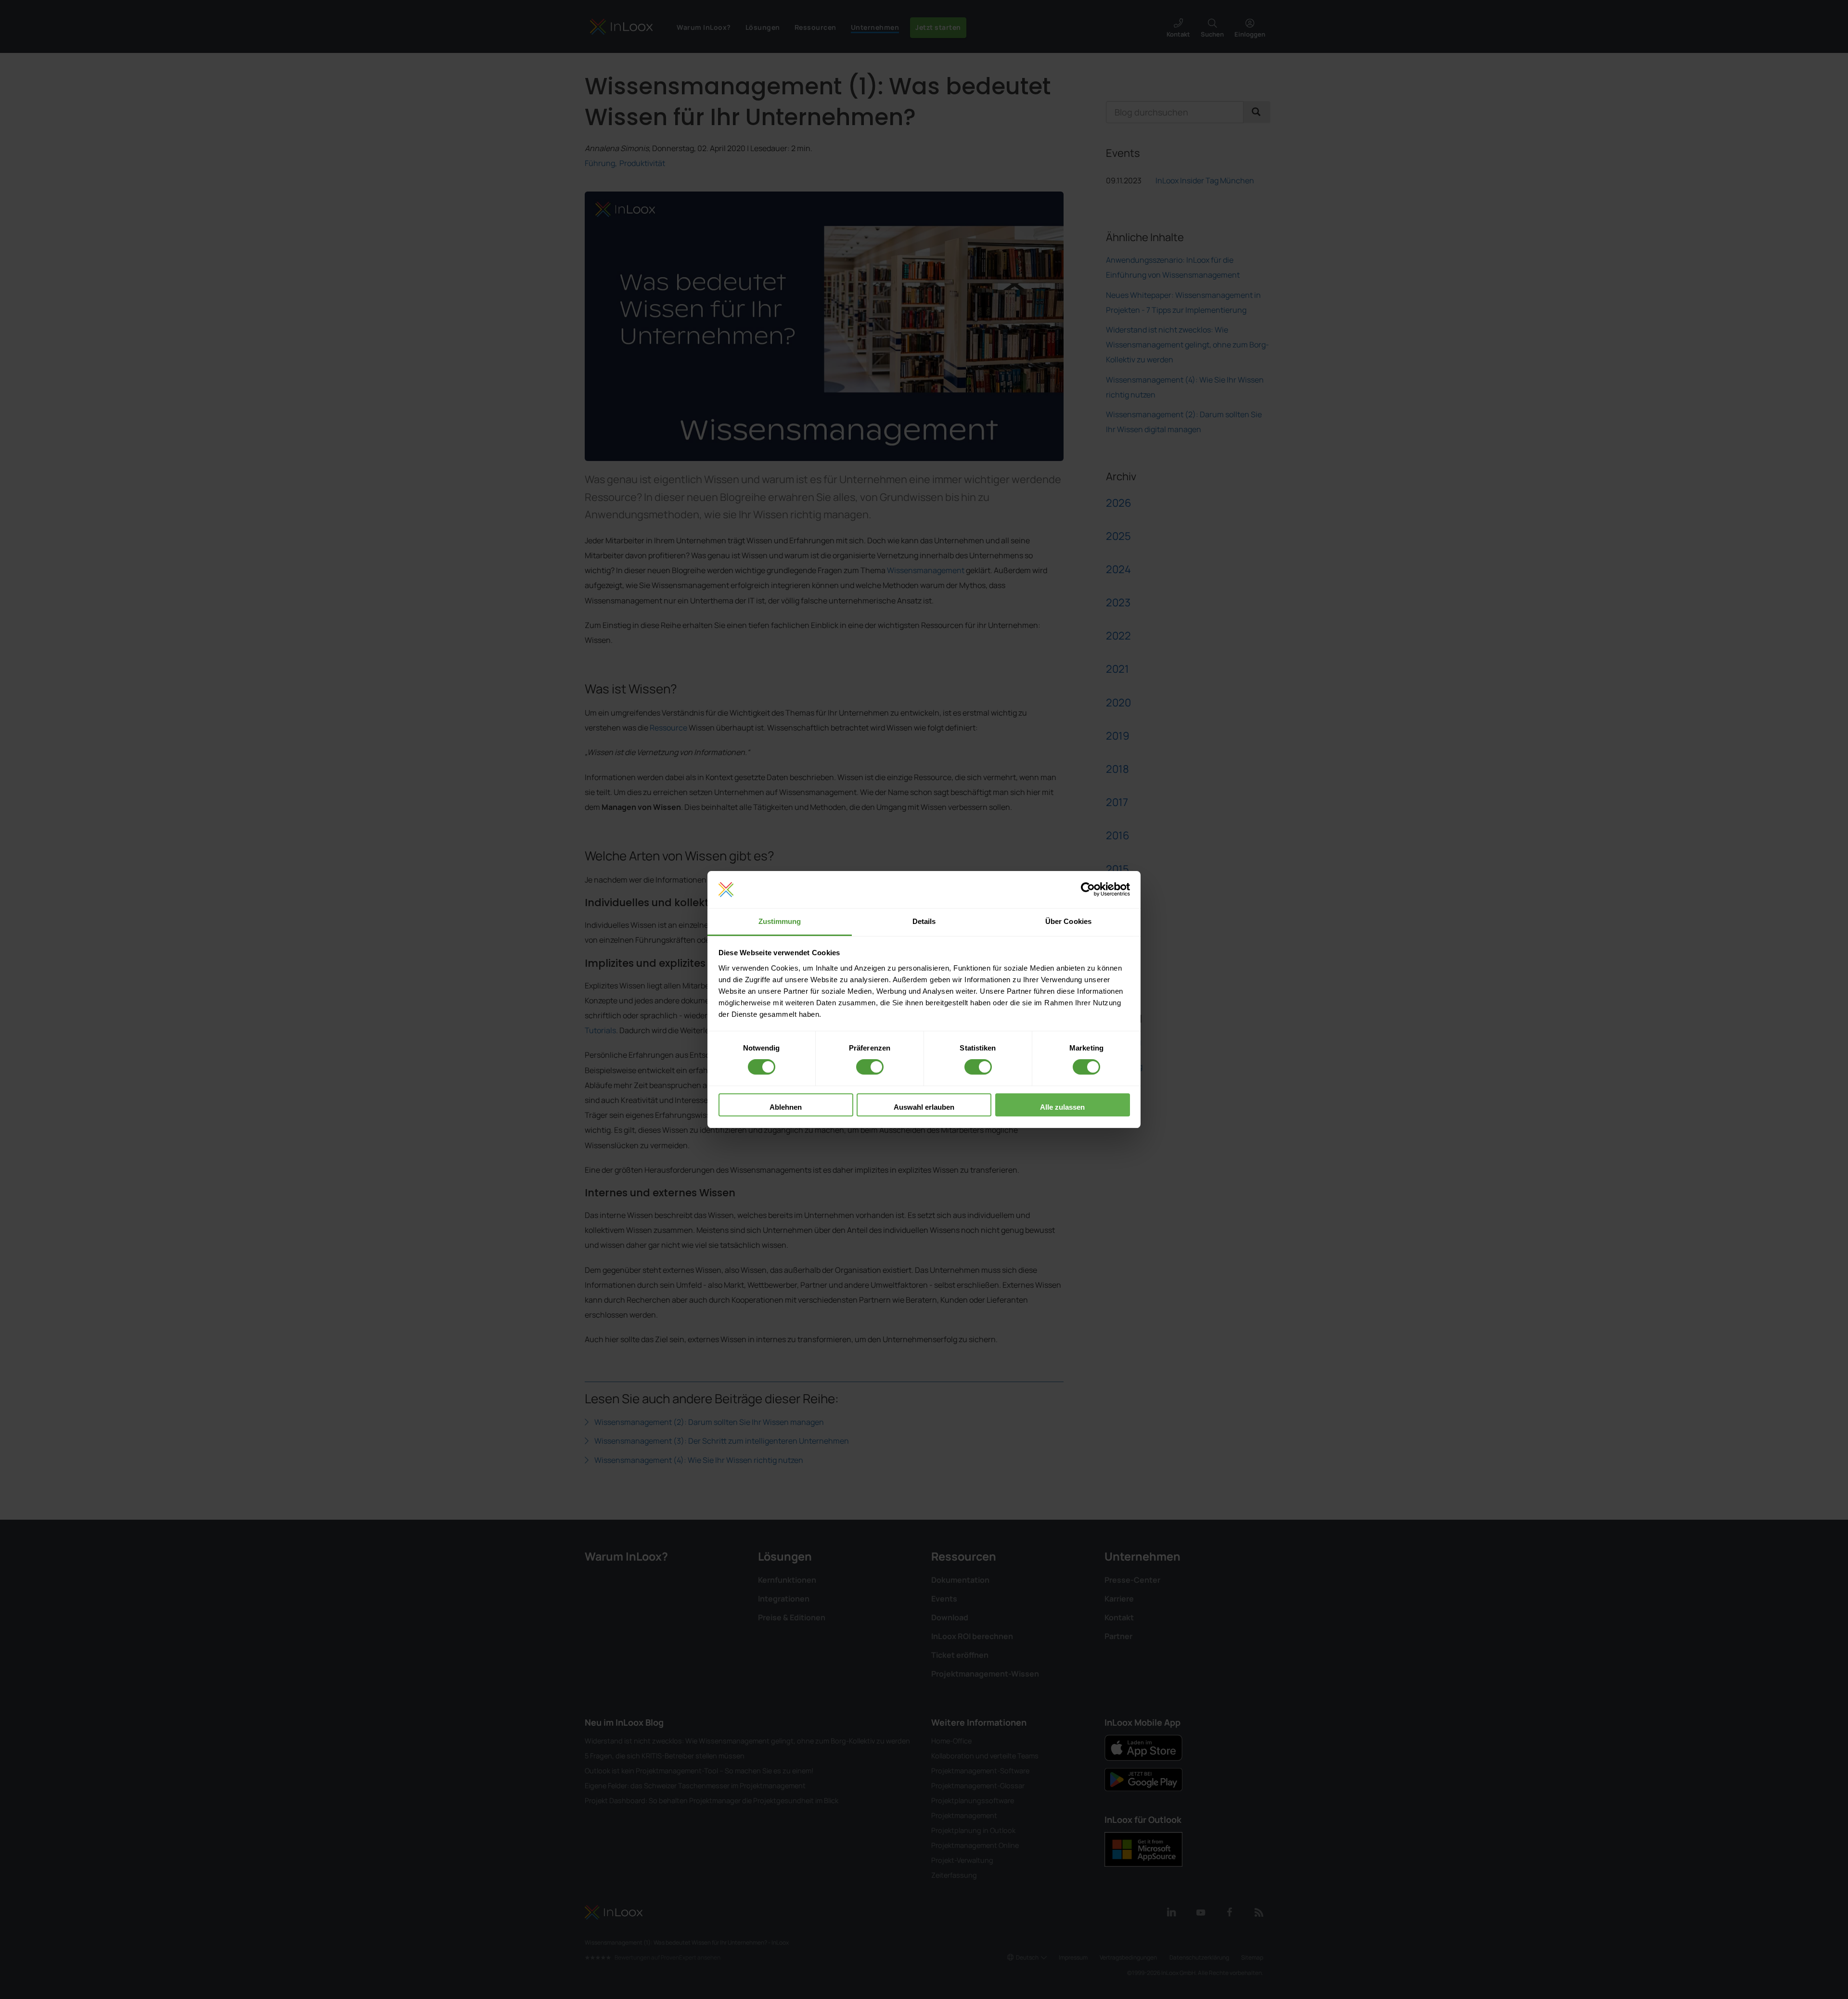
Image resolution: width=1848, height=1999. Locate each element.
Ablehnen (786, 1107)
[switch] (870, 1067)
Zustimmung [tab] (780, 921)
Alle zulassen (1062, 1107)
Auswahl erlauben (924, 1107)
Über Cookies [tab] (1068, 921)
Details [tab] (924, 921)
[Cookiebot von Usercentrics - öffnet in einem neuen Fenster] (1088, 890)
